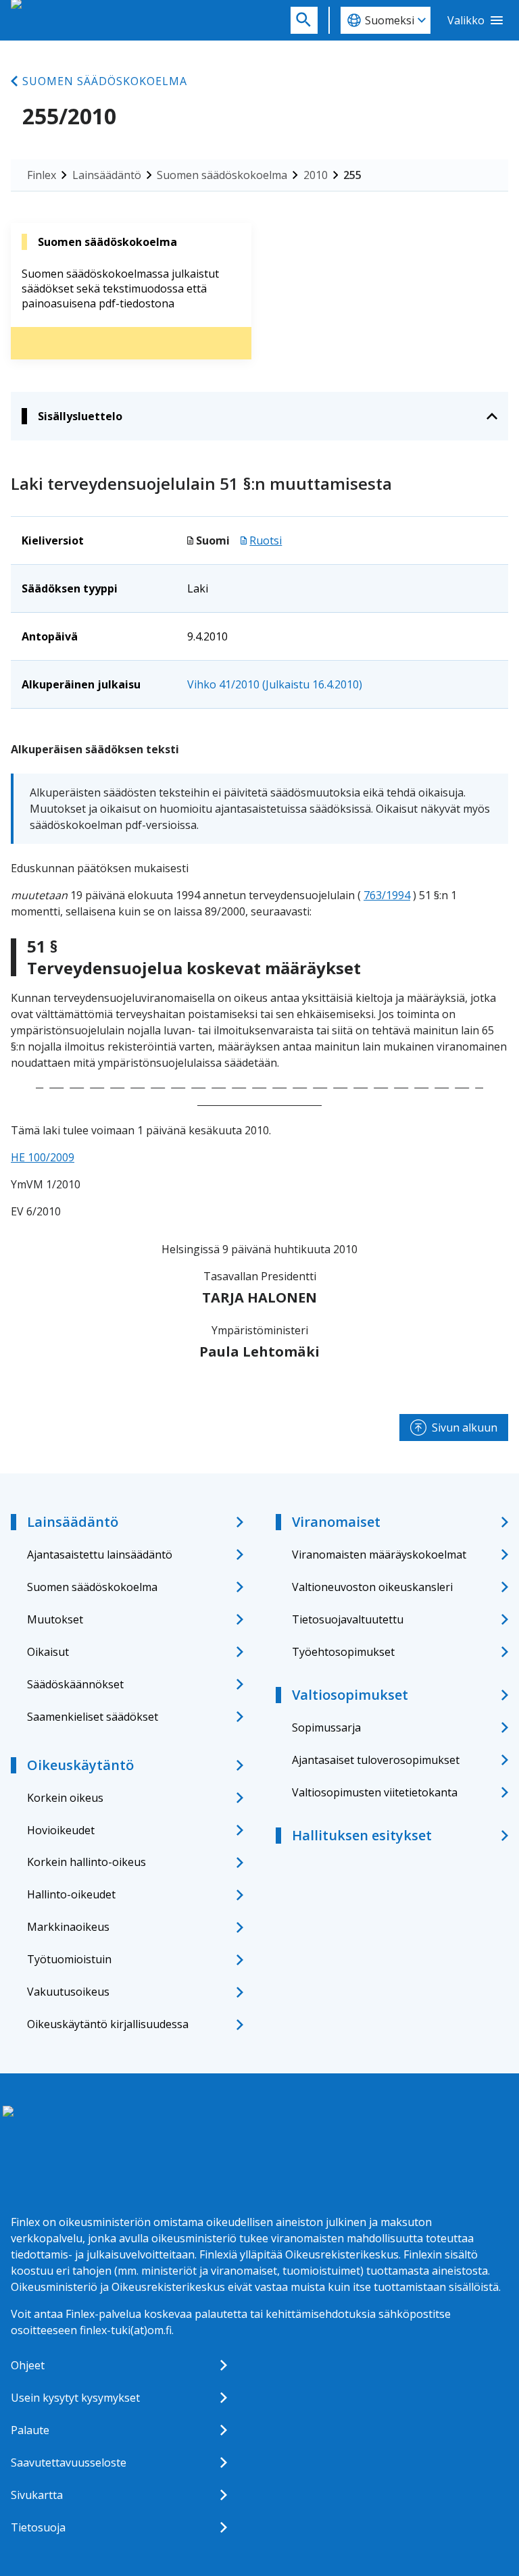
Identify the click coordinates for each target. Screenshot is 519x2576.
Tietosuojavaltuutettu (348, 1619)
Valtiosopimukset (350, 1695)
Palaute (30, 2430)
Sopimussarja (326, 1727)
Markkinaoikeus (68, 1927)
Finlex (42, 175)
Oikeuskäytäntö (80, 1765)
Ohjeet (28, 2365)
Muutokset (55, 1619)
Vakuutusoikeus (68, 1992)
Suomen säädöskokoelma (105, 81)
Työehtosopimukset (343, 1652)
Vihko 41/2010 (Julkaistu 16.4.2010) (275, 684)
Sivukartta (37, 2495)
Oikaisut (48, 1652)
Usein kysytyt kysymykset (75, 2398)
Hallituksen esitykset (362, 1835)
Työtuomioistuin (69, 1959)
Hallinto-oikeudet (71, 1894)
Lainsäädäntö (107, 175)
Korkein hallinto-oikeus (86, 1862)
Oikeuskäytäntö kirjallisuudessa (108, 2024)
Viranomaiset (336, 1522)
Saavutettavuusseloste (69, 2463)
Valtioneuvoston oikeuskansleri (372, 1587)
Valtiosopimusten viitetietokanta (375, 1792)
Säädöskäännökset (75, 1684)
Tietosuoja (38, 2527)
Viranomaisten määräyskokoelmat (379, 1555)
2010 (316, 175)
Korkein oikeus (65, 1798)
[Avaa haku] (304, 20)
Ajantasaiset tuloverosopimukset (376, 1760)
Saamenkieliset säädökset (93, 1717)
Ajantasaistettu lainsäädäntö (100, 1555)
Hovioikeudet (61, 1830)
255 (352, 175)
